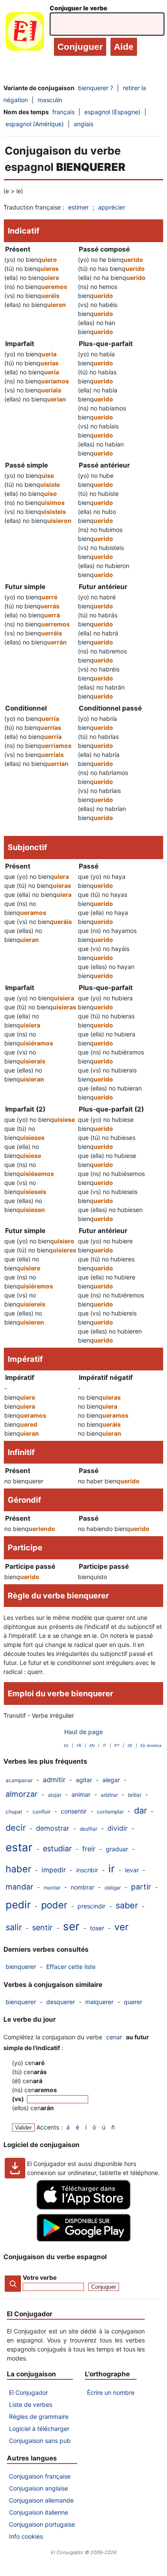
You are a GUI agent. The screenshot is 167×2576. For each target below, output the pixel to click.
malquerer (99, 2002)
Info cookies (26, 2536)
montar (52, 1888)
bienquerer (21, 1967)
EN (92, 1745)
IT (104, 1745)
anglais (83, 124)
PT (117, 1745)
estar (19, 1847)
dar (140, 1810)
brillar (135, 1795)
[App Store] (83, 2207)
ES (66, 1745)
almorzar (22, 1794)
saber (127, 1905)
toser (97, 1928)
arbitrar (109, 1795)
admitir (54, 1780)
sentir (42, 1927)
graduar (117, 1849)
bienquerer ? (95, 88)
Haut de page (83, 1732)
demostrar (53, 1828)
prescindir (91, 1906)
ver (121, 1927)
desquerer (61, 2002)
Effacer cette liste (71, 1967)
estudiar (57, 1848)
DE (130, 1745)
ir (112, 1869)
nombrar (82, 1887)
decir (16, 1828)
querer (133, 2002)
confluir (42, 1812)
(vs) (19, 2099)
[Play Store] (83, 2239)
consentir (74, 1811)
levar (132, 1870)
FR (79, 1745)
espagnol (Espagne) (112, 112)
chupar (14, 1812)
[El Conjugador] (25, 33)
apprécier (112, 207)
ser (71, 1926)
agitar (84, 1780)
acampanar (19, 1780)
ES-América (151, 1745)
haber (18, 1869)
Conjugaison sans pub (40, 2441)
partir (141, 1887)
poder (54, 1905)
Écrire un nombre (111, 2392)
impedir (54, 1870)
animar (81, 1794)
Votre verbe (40, 2277)
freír (89, 1849)
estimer (78, 207)
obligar (113, 1888)
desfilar (88, 1829)
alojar (55, 1795)
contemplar (110, 1812)
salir (14, 1927)
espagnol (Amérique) (35, 124)
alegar (111, 1780)
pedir (18, 1905)
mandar (19, 1887)
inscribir (87, 1870)
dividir (118, 1828)
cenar (114, 2037)
